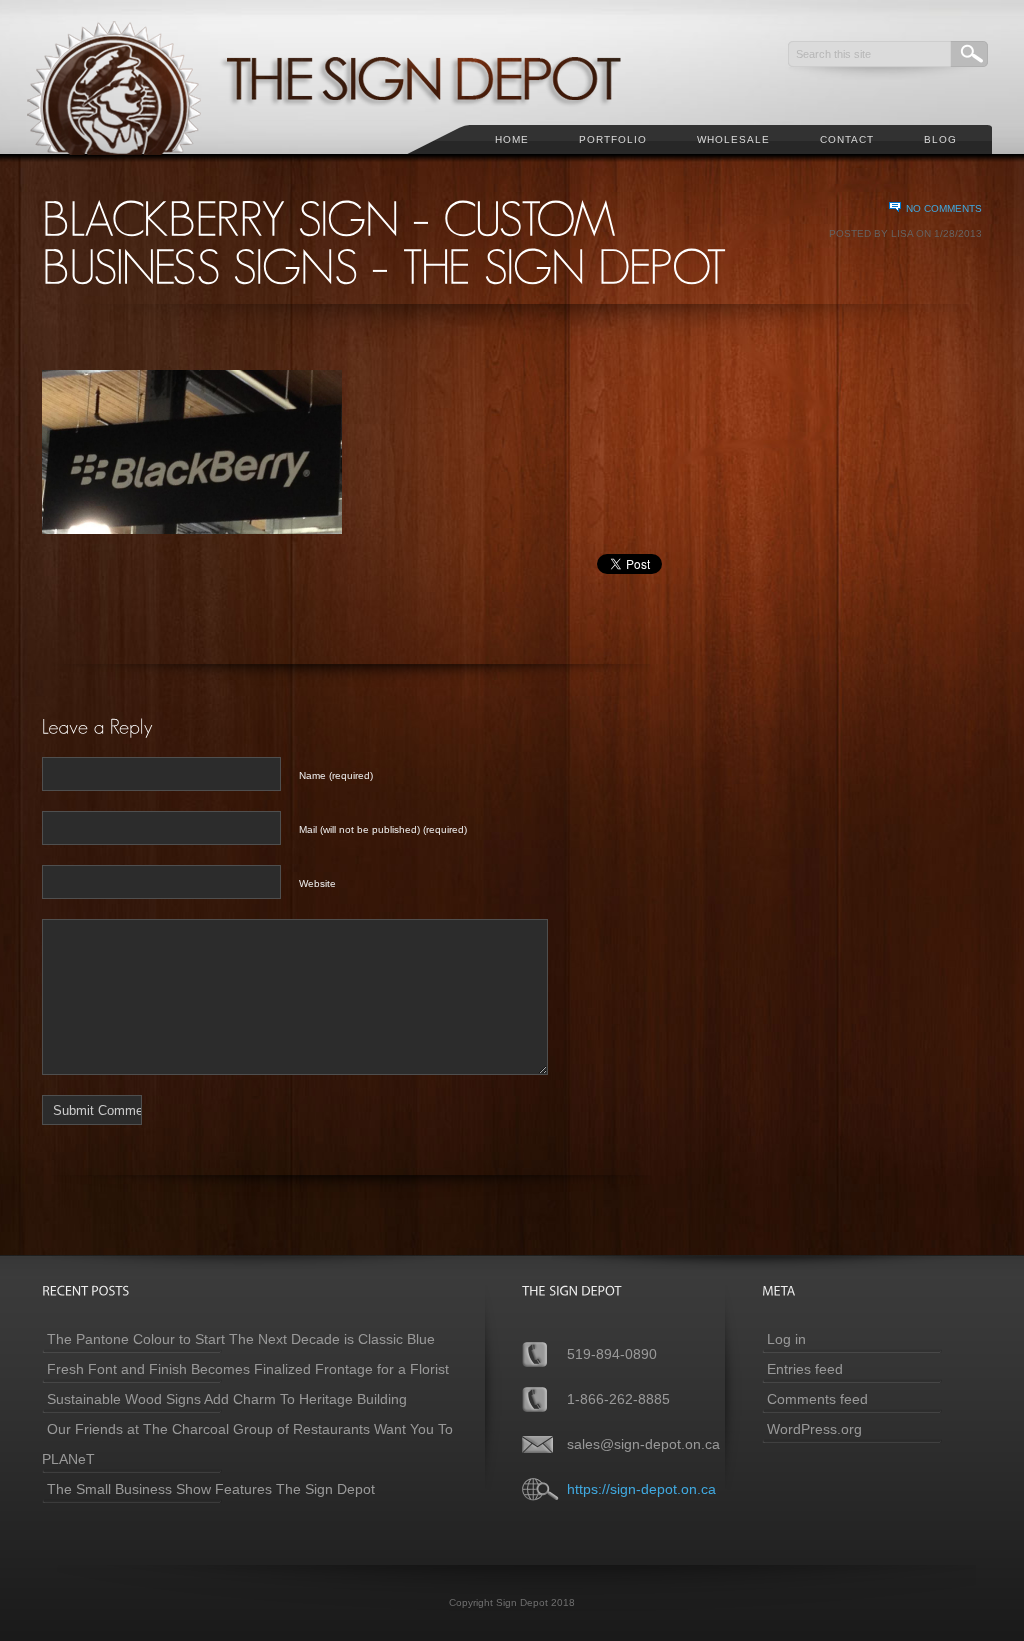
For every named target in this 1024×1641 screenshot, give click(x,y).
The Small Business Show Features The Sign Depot (211, 1489)
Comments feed (817, 1399)
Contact (847, 139)
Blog (940, 139)
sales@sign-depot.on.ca (643, 1444)
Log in (786, 1339)
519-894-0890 (612, 1354)
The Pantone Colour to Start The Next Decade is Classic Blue (241, 1339)
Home (512, 139)
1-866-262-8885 (618, 1399)
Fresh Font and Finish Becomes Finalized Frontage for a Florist (248, 1369)
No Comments (944, 208)
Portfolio (613, 139)
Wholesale (733, 139)
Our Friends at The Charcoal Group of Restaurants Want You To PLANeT (247, 1444)
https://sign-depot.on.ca (641, 1489)
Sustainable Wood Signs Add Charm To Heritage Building (227, 1399)
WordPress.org (814, 1429)
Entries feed (805, 1369)
